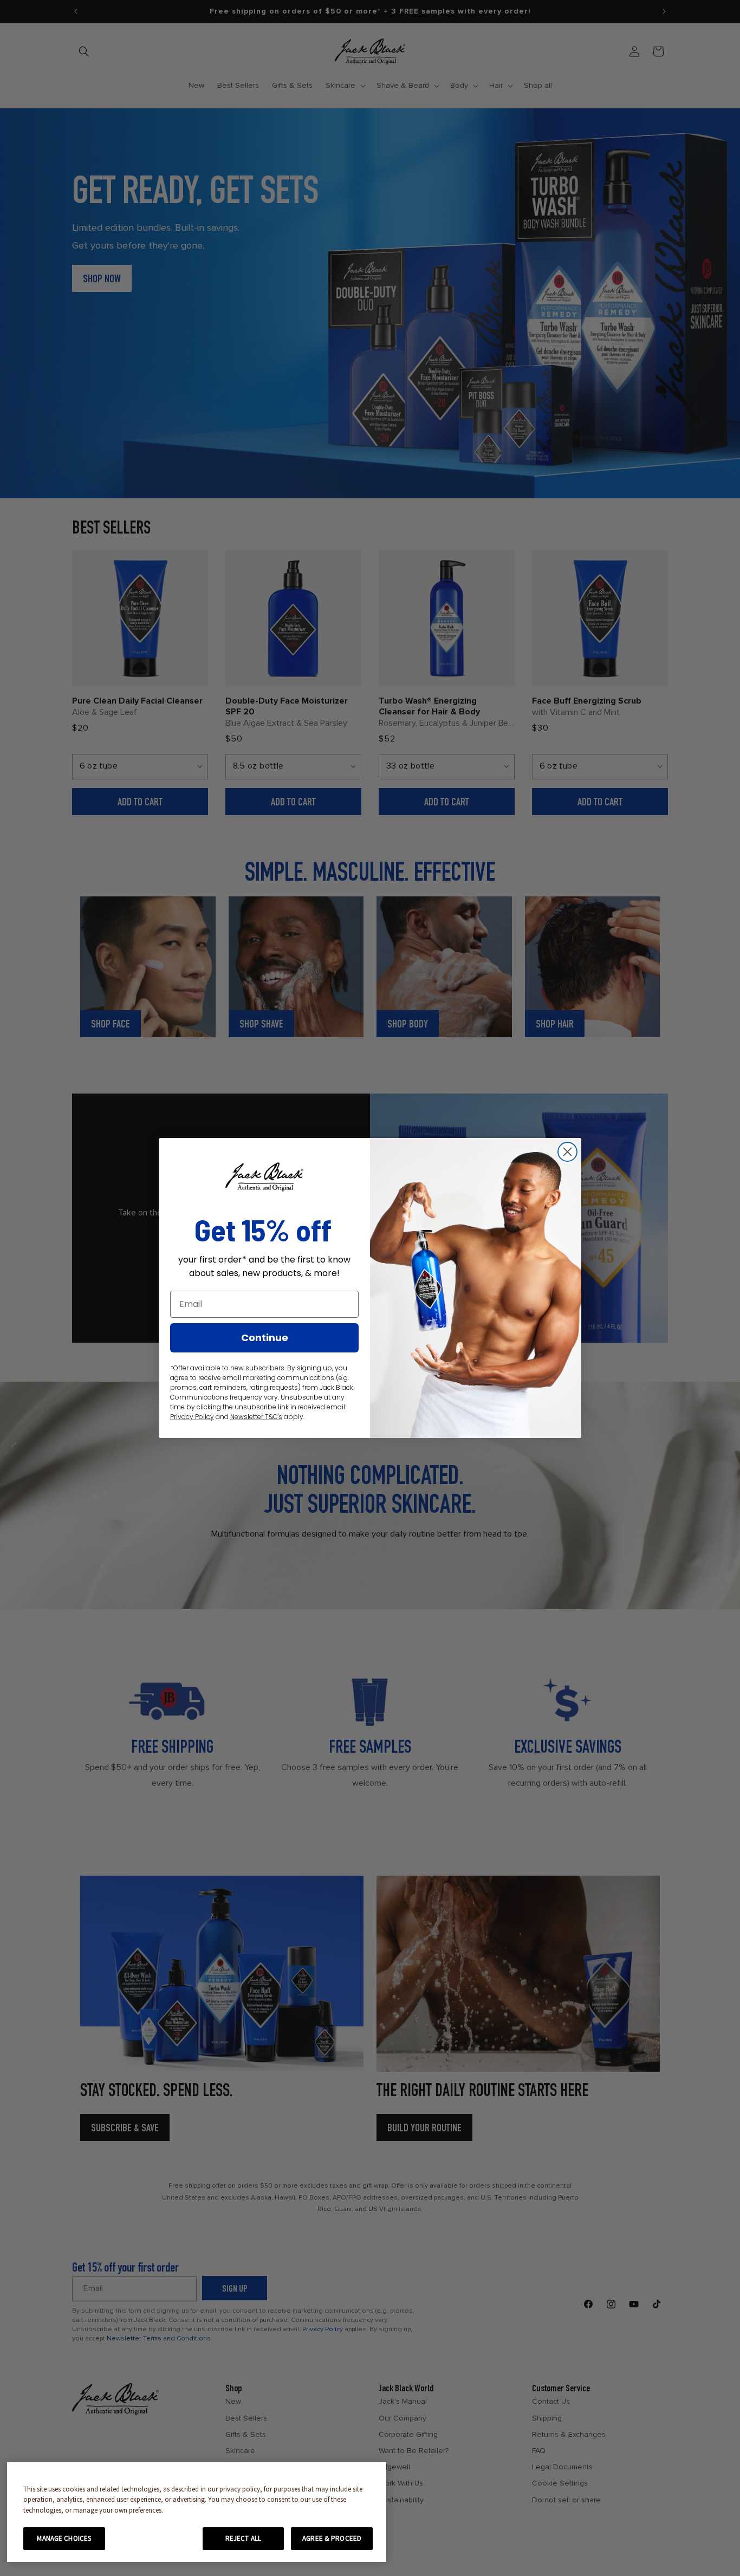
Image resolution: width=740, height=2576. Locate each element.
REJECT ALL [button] (243, 2538)
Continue (265, 1338)
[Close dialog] (567, 1152)
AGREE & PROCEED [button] (332, 2538)
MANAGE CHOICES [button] (64, 2538)
